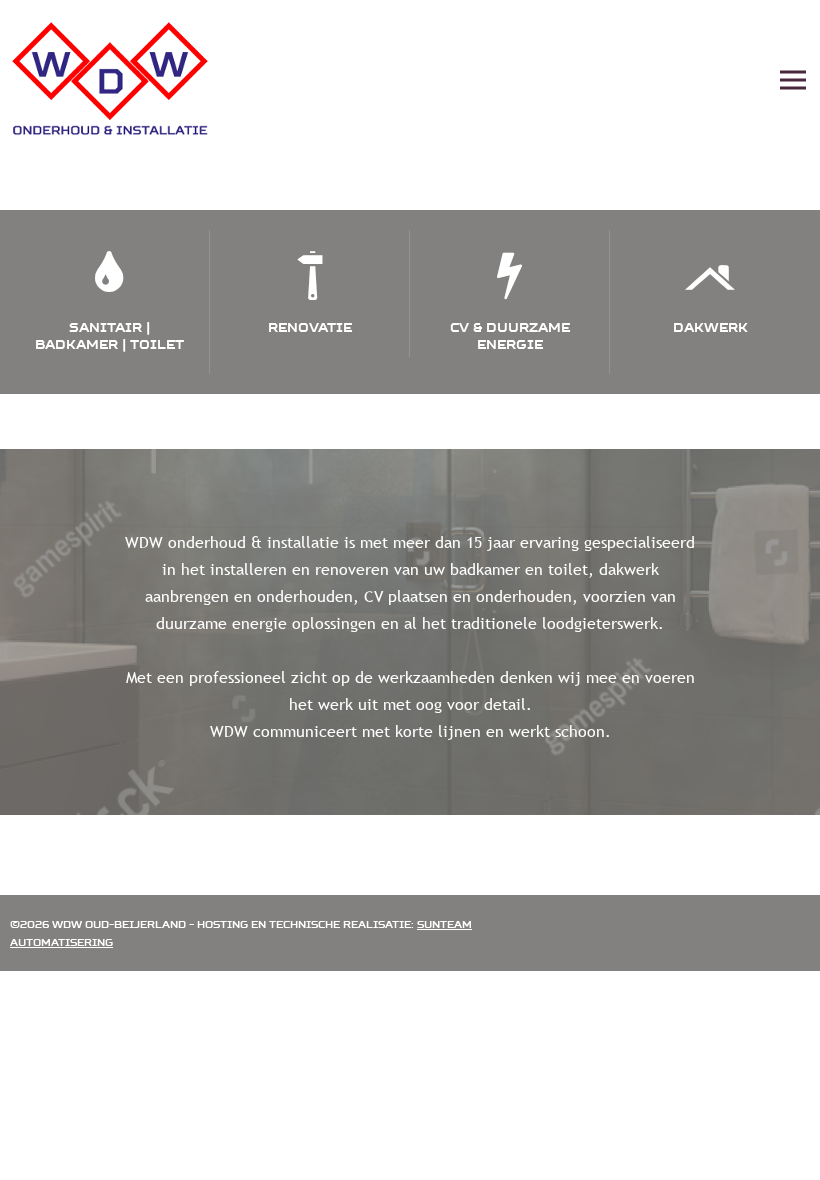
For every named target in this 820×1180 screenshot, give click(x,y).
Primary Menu (793, 80)
